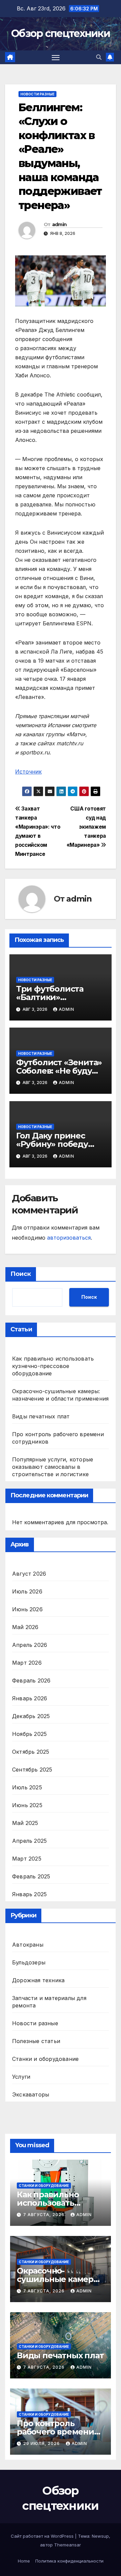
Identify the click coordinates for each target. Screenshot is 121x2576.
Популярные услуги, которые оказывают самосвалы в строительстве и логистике (53, 1467)
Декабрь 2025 (31, 1716)
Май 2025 (25, 1823)
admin (59, 224)
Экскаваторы (31, 2094)
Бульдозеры (29, 1962)
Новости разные (37, 94)
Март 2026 (27, 1663)
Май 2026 (25, 1627)
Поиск (21, 1274)
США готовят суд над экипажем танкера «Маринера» (86, 827)
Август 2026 (29, 1574)
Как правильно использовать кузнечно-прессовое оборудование (53, 1366)
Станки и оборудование (45, 2059)
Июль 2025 (27, 1787)
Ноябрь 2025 (29, 1734)
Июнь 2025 (27, 1805)
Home (24, 2561)
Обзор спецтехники (61, 33)
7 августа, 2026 (45, 2215)
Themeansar (68, 2545)
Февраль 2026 (31, 1680)
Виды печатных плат (41, 1416)
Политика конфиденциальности (69, 2561)
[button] (99, 57)
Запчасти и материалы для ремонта (49, 2002)
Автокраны (28, 1945)
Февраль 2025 (31, 1876)
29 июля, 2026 (42, 2443)
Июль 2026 (27, 1591)
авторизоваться (69, 1238)
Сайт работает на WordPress (43, 2536)
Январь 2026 (30, 1698)
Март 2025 (27, 1859)
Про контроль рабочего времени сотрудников (55, 2432)
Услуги (21, 2077)
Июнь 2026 (27, 1609)
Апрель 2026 (30, 1645)
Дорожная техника (38, 1980)
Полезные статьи (36, 2041)
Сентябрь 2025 (32, 1770)
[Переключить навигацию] (56, 57)
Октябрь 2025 (31, 1752)
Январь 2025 (29, 1894)
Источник (28, 772)
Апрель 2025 (29, 1841)
